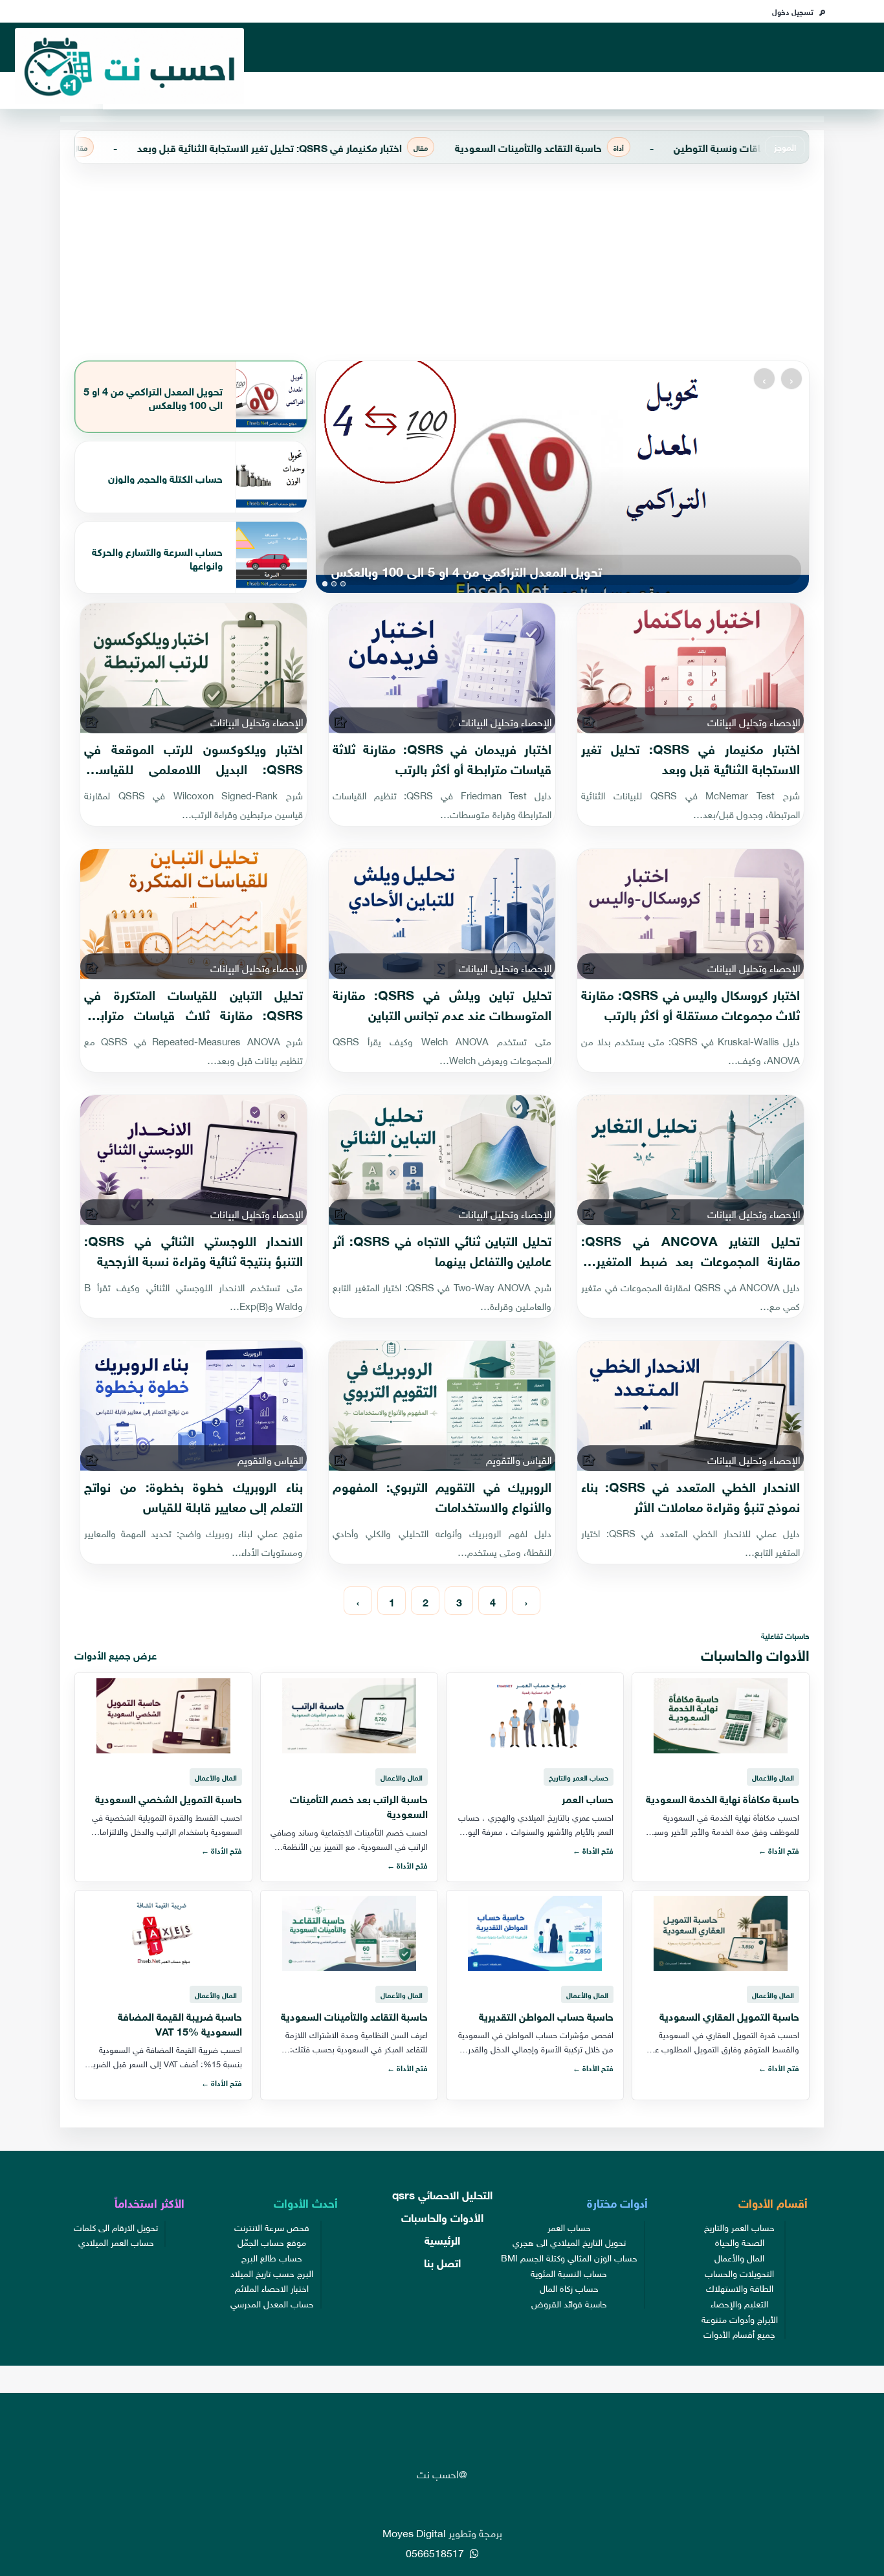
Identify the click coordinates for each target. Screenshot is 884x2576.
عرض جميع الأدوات (116, 1654)
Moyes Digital (414, 2532)
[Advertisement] (442, 262)
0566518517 (436, 2552)
